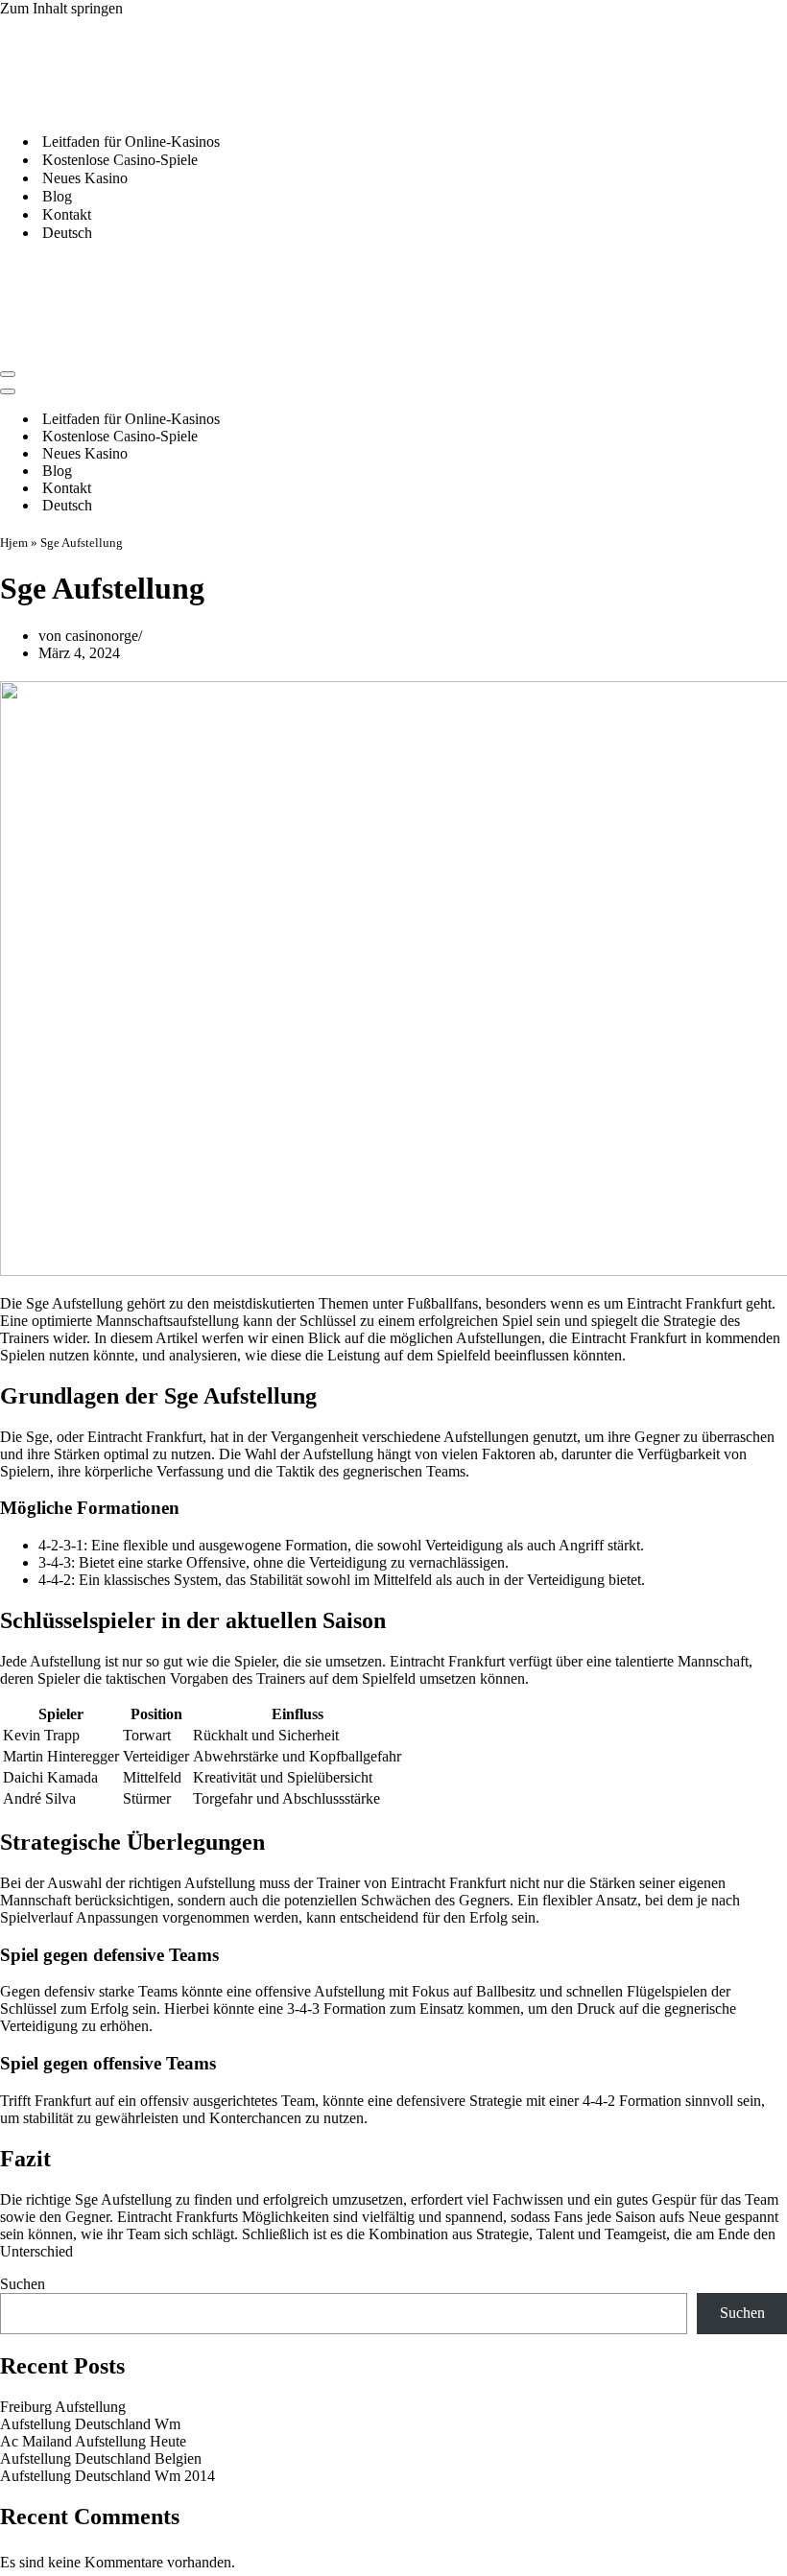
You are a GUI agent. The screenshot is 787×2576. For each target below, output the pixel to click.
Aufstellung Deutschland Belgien (101, 2458)
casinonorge (102, 636)
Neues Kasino (85, 178)
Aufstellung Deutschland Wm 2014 (107, 2476)
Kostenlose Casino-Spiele (120, 160)
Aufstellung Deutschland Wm (90, 2424)
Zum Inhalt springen (61, 8)
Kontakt (67, 214)
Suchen (23, 2284)
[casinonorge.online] (144, 108)
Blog (57, 196)
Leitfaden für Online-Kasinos (131, 142)
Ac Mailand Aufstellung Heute (93, 2441)
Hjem (14, 543)
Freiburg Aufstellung (63, 2407)
